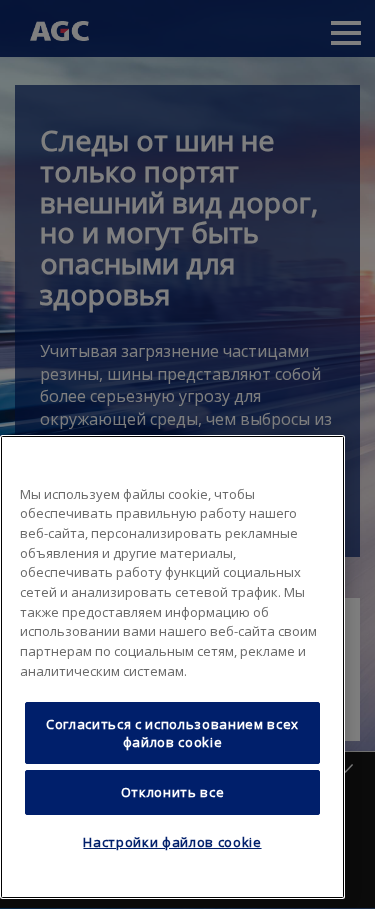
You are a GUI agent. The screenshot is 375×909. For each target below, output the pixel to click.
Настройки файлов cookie (172, 842)
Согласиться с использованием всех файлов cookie (172, 733)
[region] (172, 667)
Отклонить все (173, 792)
